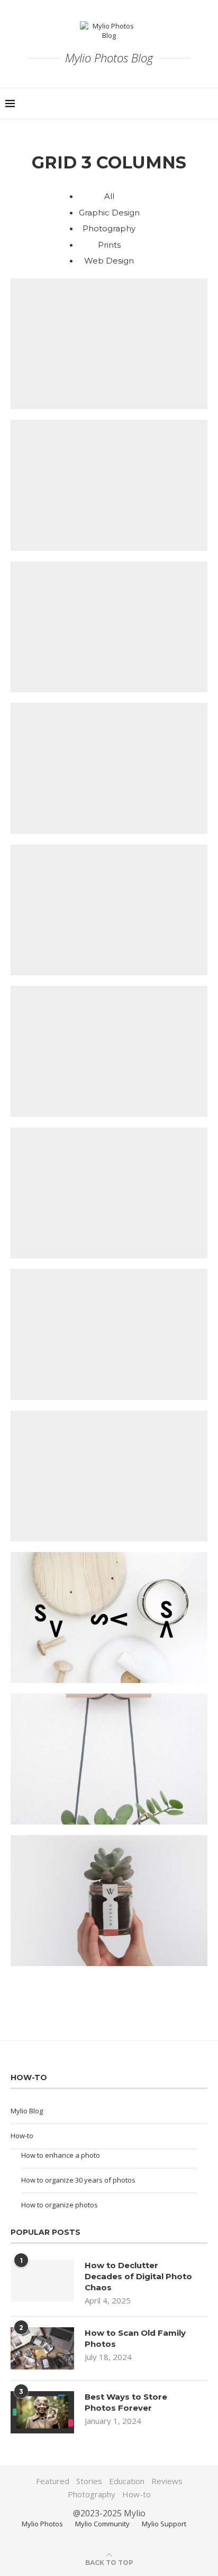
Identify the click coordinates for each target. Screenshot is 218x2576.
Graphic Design (109, 213)
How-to (22, 2136)
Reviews (167, 2481)
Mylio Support (164, 2524)
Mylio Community (102, 2524)
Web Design (109, 261)
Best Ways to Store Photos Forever (126, 2402)
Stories (89, 2481)
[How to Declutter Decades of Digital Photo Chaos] (42, 2281)
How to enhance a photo (61, 2155)
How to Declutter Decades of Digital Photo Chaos (138, 2276)
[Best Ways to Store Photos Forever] (42, 2412)
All (109, 196)
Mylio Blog (27, 2111)
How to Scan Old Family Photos (135, 2338)
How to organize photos (60, 2205)
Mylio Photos (42, 2524)
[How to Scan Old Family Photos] (42, 2348)
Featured (53, 2481)
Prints (109, 245)
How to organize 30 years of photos (78, 2180)
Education (127, 2481)
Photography (109, 228)
